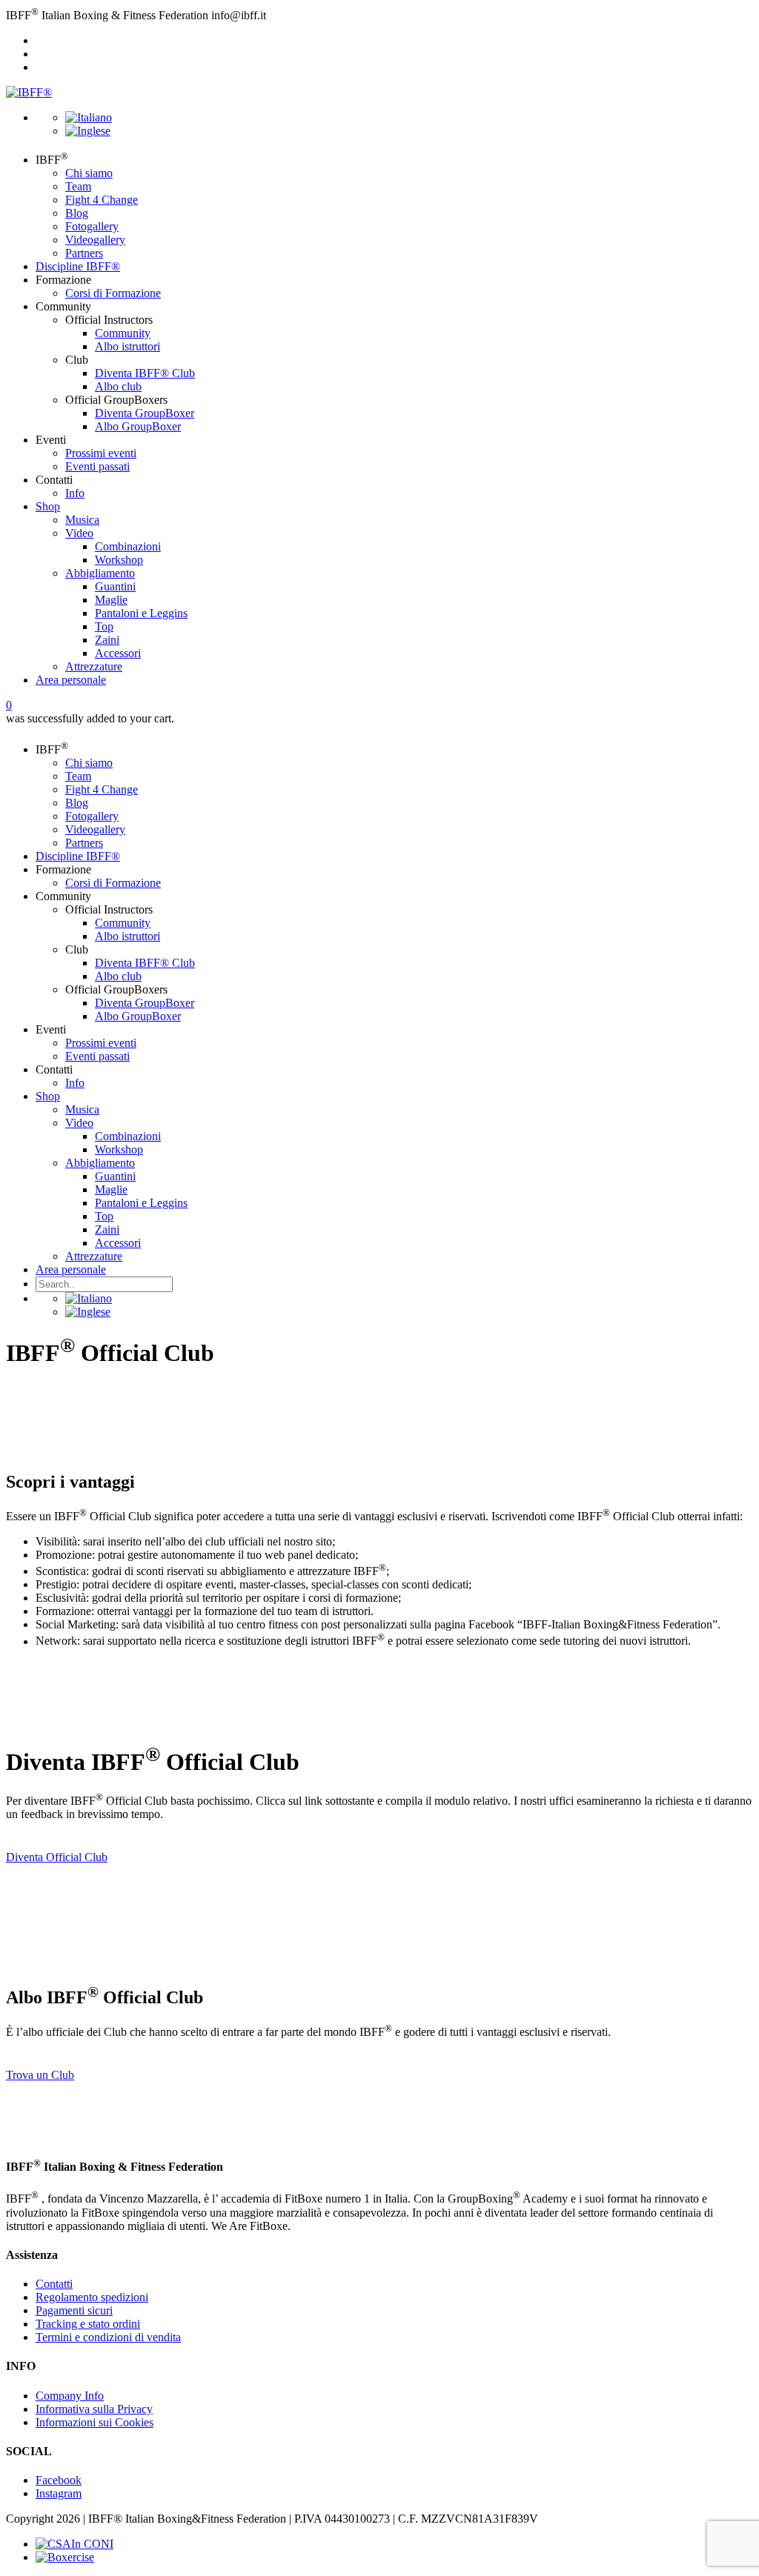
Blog (77, 213)
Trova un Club (40, 2075)
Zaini (107, 640)
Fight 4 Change (102, 200)
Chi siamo (89, 173)
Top (104, 626)
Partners (84, 253)
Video (79, 533)
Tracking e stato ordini (88, 2324)
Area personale (71, 680)
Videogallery (95, 240)
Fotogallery (92, 226)
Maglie (111, 600)
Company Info (70, 2396)
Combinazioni (128, 546)
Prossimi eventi (101, 453)
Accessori (118, 653)
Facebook (59, 2480)
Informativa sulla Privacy (94, 2409)
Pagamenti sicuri (74, 2310)
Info (75, 493)
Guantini (115, 586)
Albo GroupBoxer (138, 426)
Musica (82, 520)
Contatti (54, 2284)
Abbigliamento (100, 573)
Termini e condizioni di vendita (108, 2337)
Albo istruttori (127, 346)
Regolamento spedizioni (92, 2297)
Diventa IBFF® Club (145, 373)
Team (78, 186)
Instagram (59, 2493)
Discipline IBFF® (78, 266)
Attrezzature (94, 666)
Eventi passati (97, 466)
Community (123, 333)
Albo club (118, 386)
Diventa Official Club (57, 1857)
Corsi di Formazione (113, 293)
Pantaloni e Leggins (141, 613)
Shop (48, 506)
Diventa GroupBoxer (145, 413)
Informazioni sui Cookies (95, 2422)
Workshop (119, 560)
